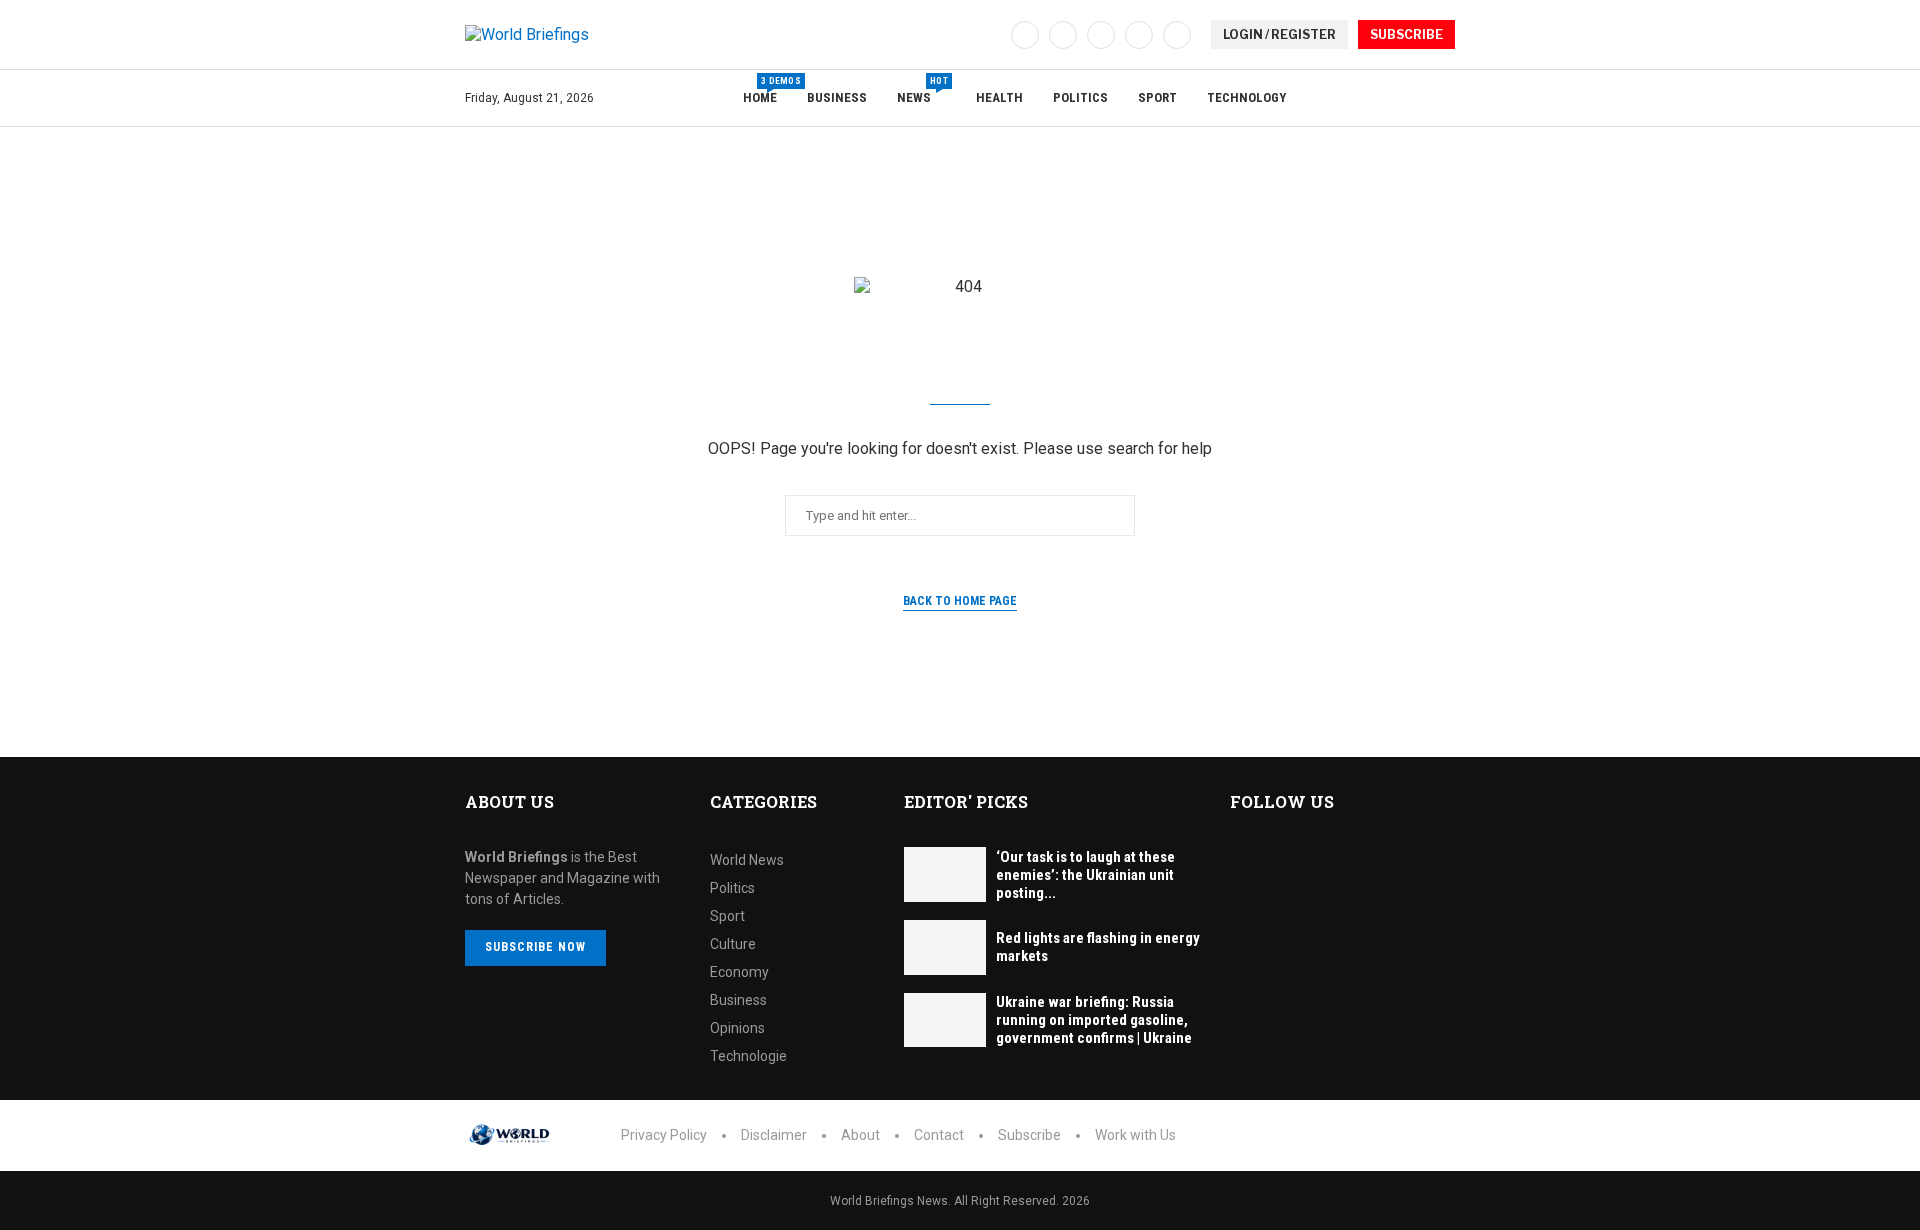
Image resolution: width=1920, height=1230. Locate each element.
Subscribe (1029, 1135)
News (921, 90)
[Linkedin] (1101, 35)
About (860, 1135)
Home (760, 90)
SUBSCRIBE (1406, 34)
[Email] (1177, 35)
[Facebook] (1025, 35)
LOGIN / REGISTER (1279, 34)
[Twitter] (1063, 35)
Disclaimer (774, 1135)
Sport (1157, 97)
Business (837, 97)
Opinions (737, 1028)
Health (999, 97)
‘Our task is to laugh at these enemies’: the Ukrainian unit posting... (1085, 875)
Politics (1080, 97)
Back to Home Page (960, 601)
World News (747, 860)
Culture (733, 944)
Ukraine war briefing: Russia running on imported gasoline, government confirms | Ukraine (1094, 1020)
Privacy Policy (664, 1135)
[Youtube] (1139, 35)
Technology (1246, 97)
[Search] (1445, 99)
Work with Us (1135, 1135)
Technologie (748, 1056)
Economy (739, 972)
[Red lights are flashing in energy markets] (945, 947)
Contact (939, 1135)
